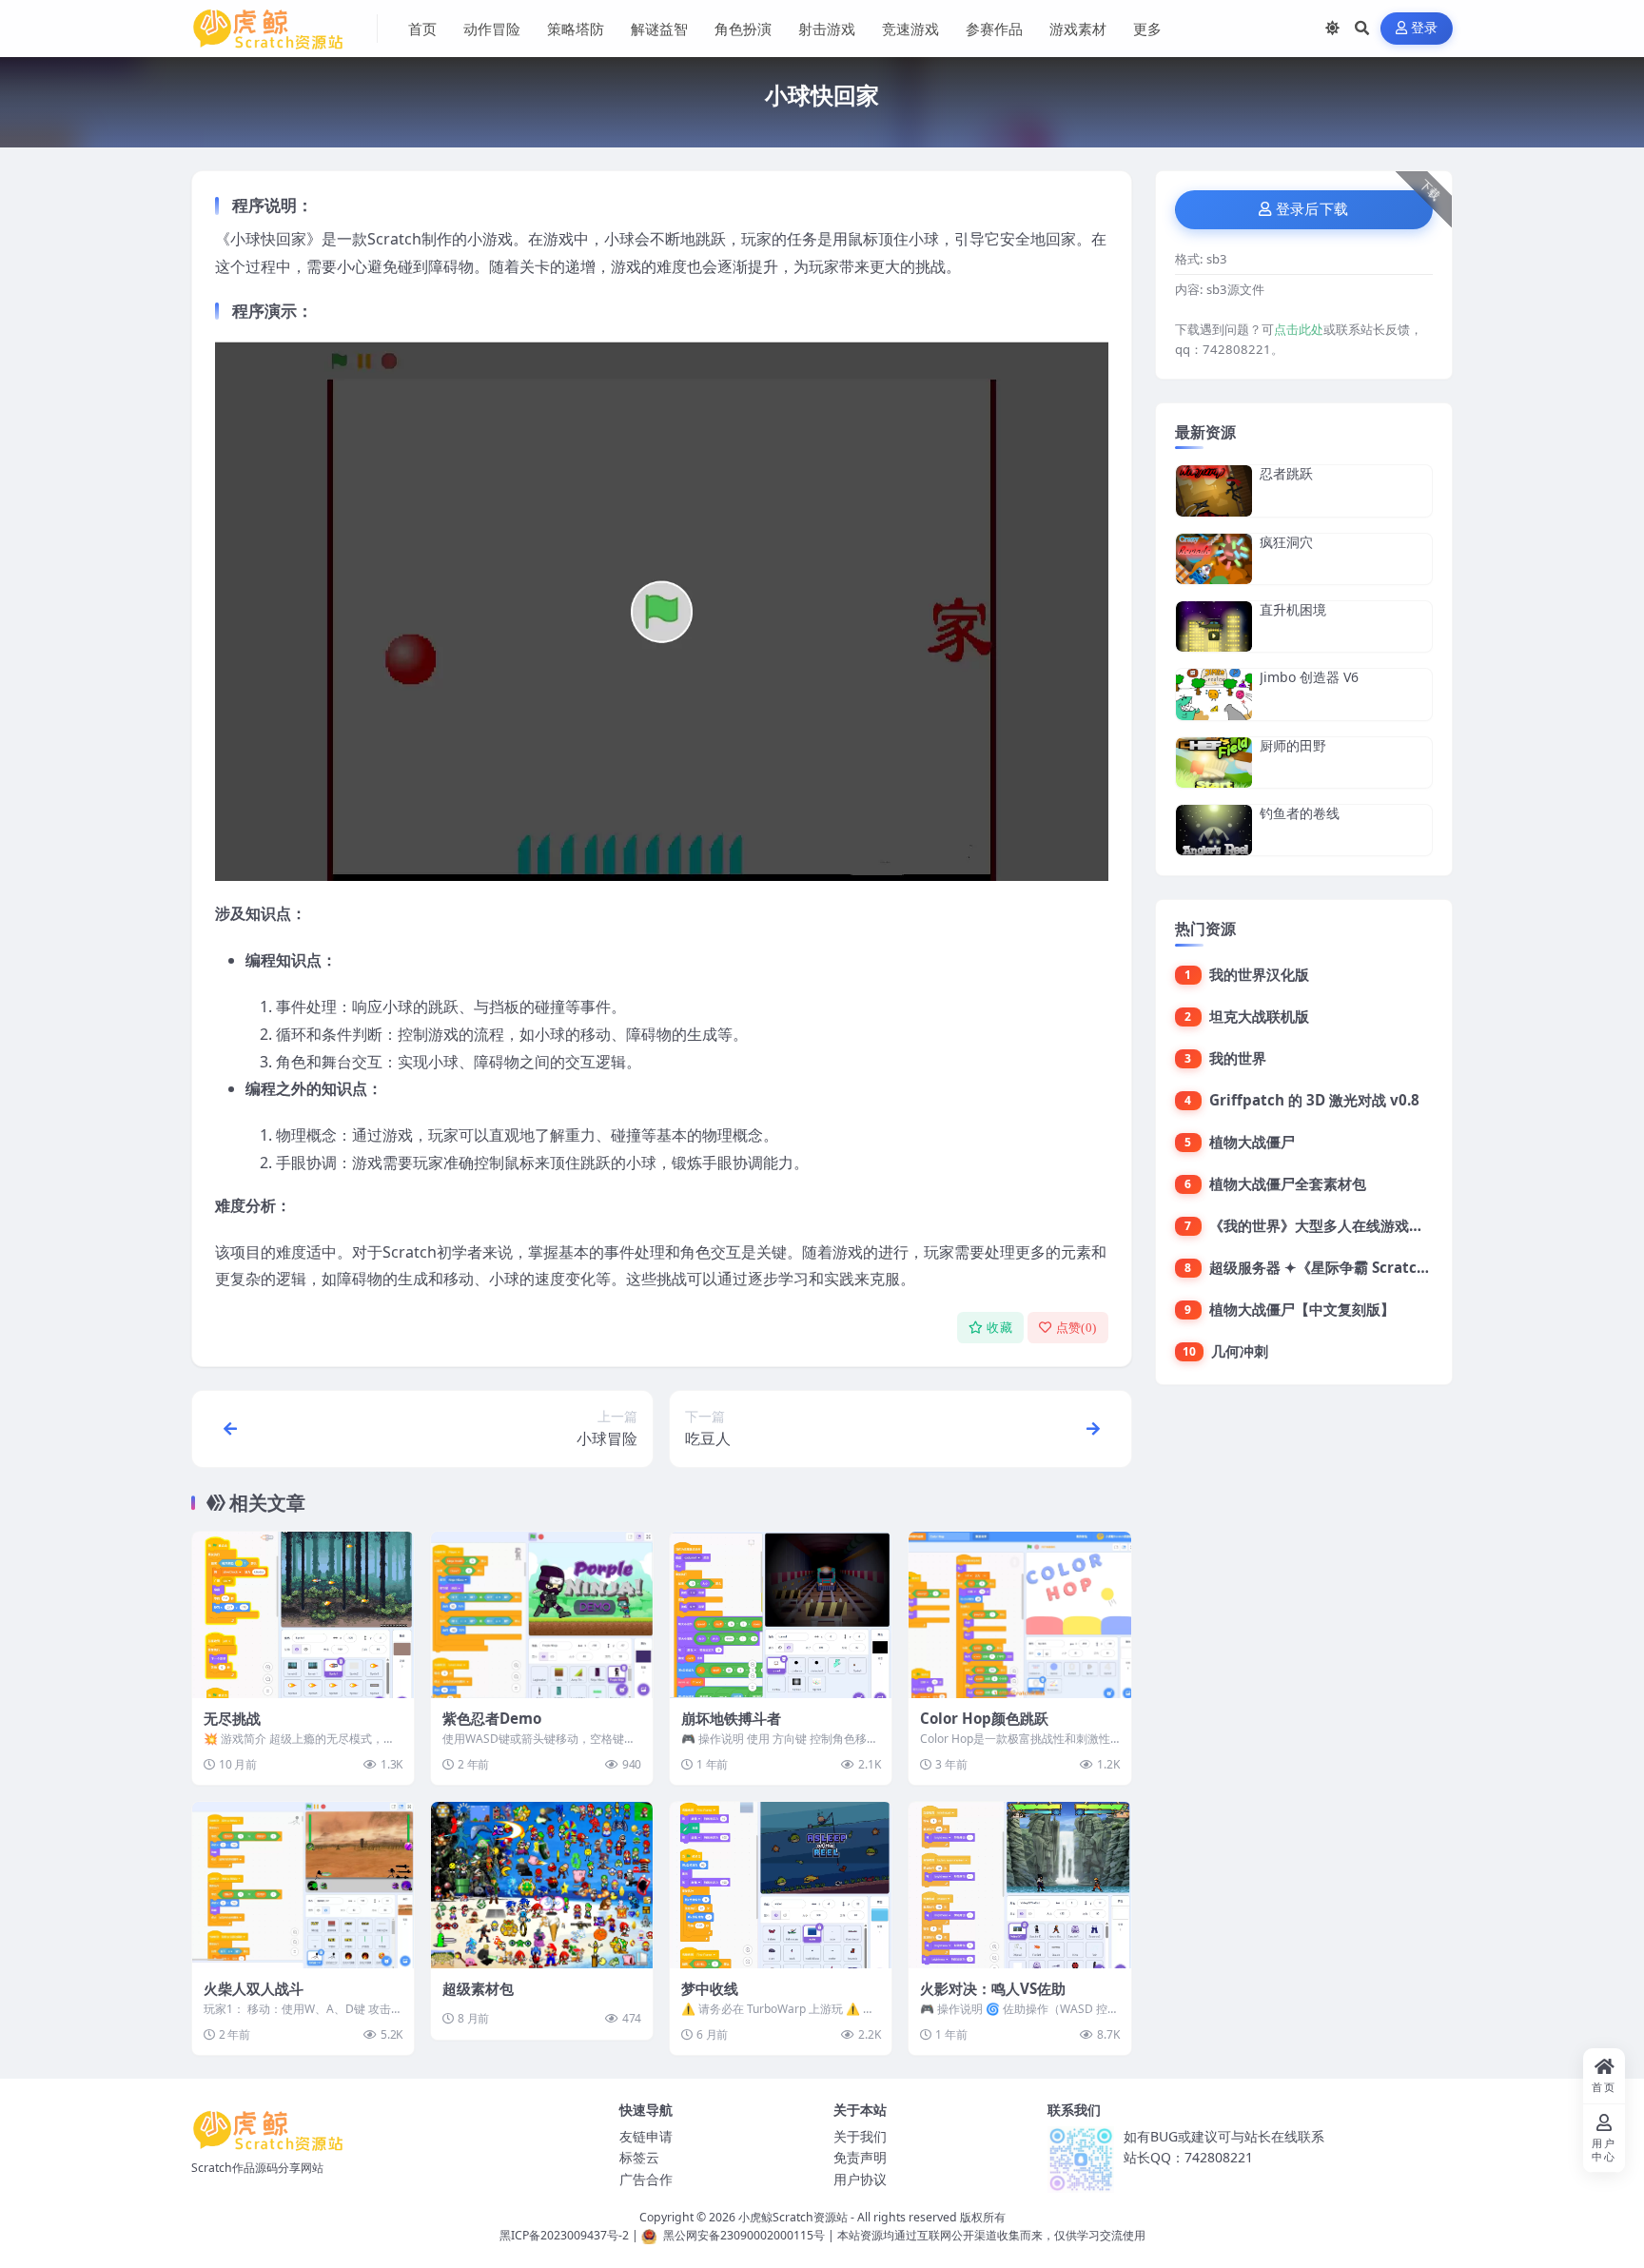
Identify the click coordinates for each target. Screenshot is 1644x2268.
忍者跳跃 (1286, 473)
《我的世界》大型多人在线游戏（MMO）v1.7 (1357, 1225)
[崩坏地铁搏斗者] (781, 1615)
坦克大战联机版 (1259, 1016)
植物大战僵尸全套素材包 (1288, 1183)
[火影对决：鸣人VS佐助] (1019, 1885)
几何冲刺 (1240, 1351)
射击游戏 (827, 29)
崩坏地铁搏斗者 (731, 1718)
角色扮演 (743, 29)
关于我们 (860, 2136)
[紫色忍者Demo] (542, 1615)
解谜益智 (659, 29)
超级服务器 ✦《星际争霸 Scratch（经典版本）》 (1368, 1267)
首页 (422, 29)
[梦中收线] (781, 1885)
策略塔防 (576, 29)
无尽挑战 (232, 1718)
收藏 (999, 1328)
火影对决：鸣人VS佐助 (993, 1988)
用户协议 (860, 2179)
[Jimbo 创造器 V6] (1214, 694)
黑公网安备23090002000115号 (744, 2235)
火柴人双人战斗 (254, 1988)
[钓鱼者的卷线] (1214, 830)
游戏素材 (1078, 29)
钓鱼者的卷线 (1300, 813)
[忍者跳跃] (1214, 490)
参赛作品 (994, 29)
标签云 (639, 2157)
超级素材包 (478, 1988)
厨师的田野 (1293, 745)
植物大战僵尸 (1252, 1142)
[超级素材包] (542, 1885)
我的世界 (1238, 1058)
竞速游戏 (910, 29)
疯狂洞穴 (1286, 542)
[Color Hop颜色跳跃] (1019, 1615)
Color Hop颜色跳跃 (984, 1718)
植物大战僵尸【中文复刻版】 (1302, 1309)
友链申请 (646, 2136)
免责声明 (860, 2157)
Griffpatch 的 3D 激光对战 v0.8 (1314, 1100)
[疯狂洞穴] (1214, 559)
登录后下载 (1312, 209)
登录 (1425, 28)
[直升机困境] (1214, 626)
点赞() (1076, 1328)
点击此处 (1299, 329)
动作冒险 (492, 29)
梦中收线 (710, 1988)
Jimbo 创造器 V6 (1309, 677)
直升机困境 (1293, 609)
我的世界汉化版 (1259, 974)
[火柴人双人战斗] (303, 1885)
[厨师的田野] (1214, 763)
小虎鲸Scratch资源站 (793, 2217)
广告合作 (646, 2179)
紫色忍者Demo (492, 1718)
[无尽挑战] (303, 1615)
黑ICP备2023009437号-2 (564, 2235)
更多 (1147, 29)
